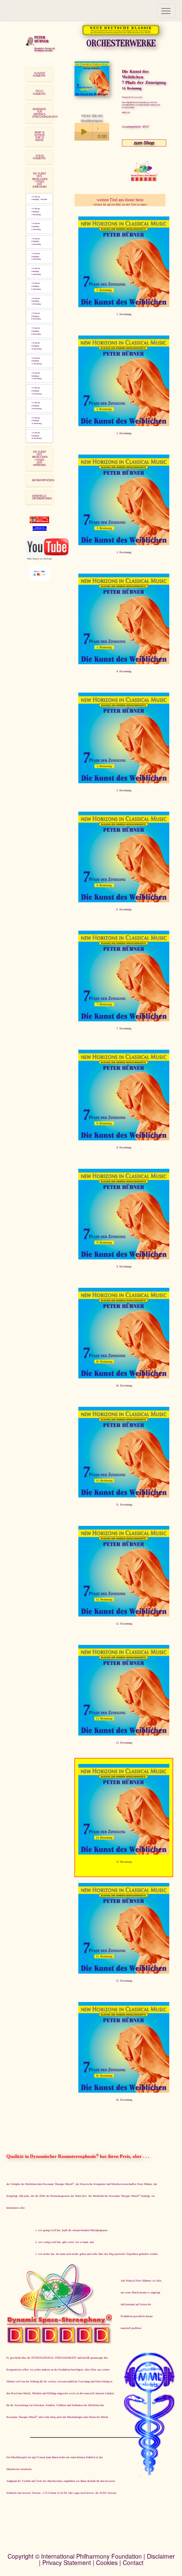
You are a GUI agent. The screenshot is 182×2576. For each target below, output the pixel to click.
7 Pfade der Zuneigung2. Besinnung (36, 226)
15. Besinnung (124, 1981)
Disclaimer (161, 2556)
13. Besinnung (124, 1743)
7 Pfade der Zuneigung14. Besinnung (36, 406)
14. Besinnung (124, 1862)
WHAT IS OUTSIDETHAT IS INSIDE (40, 136)
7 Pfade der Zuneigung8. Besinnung (36, 316)
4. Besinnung (124, 671)
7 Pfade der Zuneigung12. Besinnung (36, 376)
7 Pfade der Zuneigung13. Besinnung (36, 391)
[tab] (39, 75)
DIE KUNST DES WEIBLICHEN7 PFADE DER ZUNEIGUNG (40, 180)
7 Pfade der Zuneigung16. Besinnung (36, 436)
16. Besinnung (124, 2100)
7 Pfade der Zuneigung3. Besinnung (36, 242)
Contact (133, 2562)
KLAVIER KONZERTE (39, 74)
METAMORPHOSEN (43, 480)
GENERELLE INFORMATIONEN (42, 497)
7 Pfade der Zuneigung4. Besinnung (36, 256)
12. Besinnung (124, 1624)
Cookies (107, 2562)
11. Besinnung (124, 1504)
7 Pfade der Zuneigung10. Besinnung (36, 346)
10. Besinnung (124, 1385)
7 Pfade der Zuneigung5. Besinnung (36, 271)
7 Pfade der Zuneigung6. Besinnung (36, 286)
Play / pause (83, 132)
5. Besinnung (124, 790)
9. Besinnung (124, 1266)
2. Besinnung (124, 433)
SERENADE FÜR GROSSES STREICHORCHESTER (45, 113)
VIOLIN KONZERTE (39, 157)
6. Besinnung (124, 909)
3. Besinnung (124, 552)
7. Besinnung (124, 1028)
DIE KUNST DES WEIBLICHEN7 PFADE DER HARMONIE (40, 458)
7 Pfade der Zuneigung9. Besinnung (36, 331)
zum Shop (144, 143)
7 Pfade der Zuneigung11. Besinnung (36, 361)
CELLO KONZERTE (39, 92)
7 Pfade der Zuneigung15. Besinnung (36, 421)
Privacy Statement (67, 2562)
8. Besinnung (124, 1147)
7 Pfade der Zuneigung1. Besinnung (36, 212)
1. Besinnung (124, 314)
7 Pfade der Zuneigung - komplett (39, 198)
